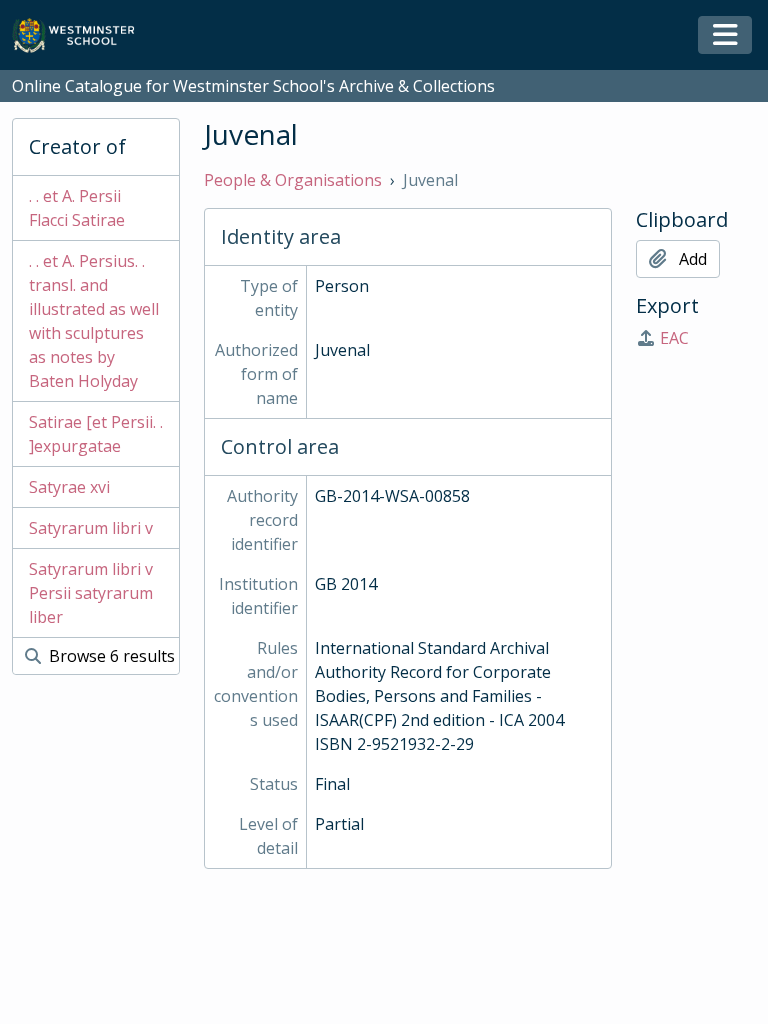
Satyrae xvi (69, 487)
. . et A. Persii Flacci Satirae (77, 208)
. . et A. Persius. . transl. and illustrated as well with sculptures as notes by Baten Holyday (94, 321)
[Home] (82, 35)
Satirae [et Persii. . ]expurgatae (96, 434)
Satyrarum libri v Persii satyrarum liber (91, 593)
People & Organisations (293, 180)
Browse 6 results (110, 656)
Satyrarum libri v (91, 528)
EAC (674, 338)
